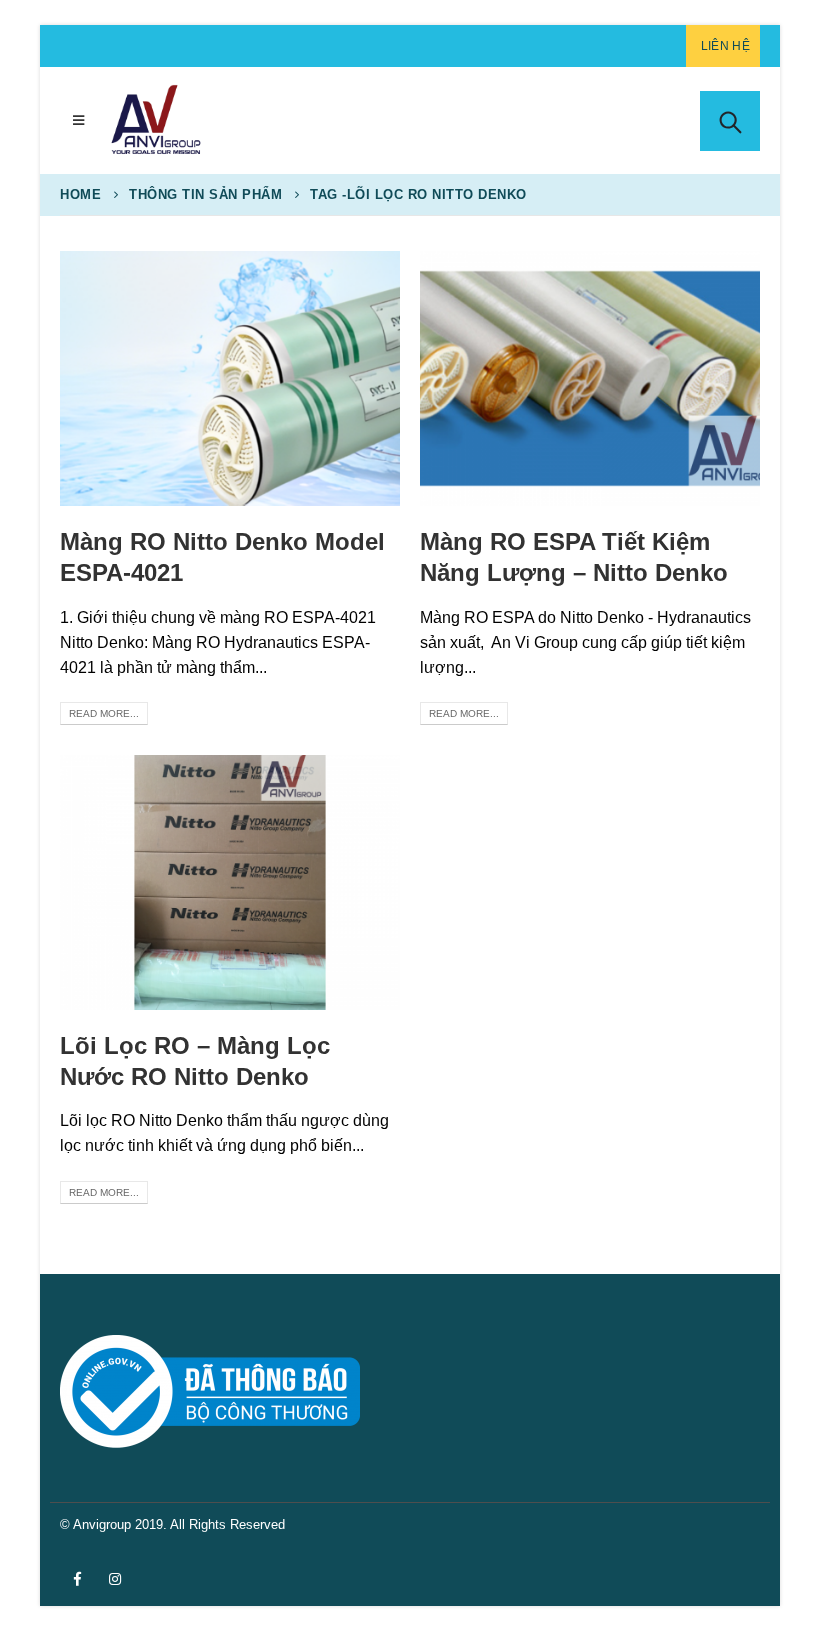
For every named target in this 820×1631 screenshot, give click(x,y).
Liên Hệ (725, 46)
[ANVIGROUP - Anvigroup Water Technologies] (155, 120)
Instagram (115, 1579)
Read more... (104, 713)
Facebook (77, 1579)
